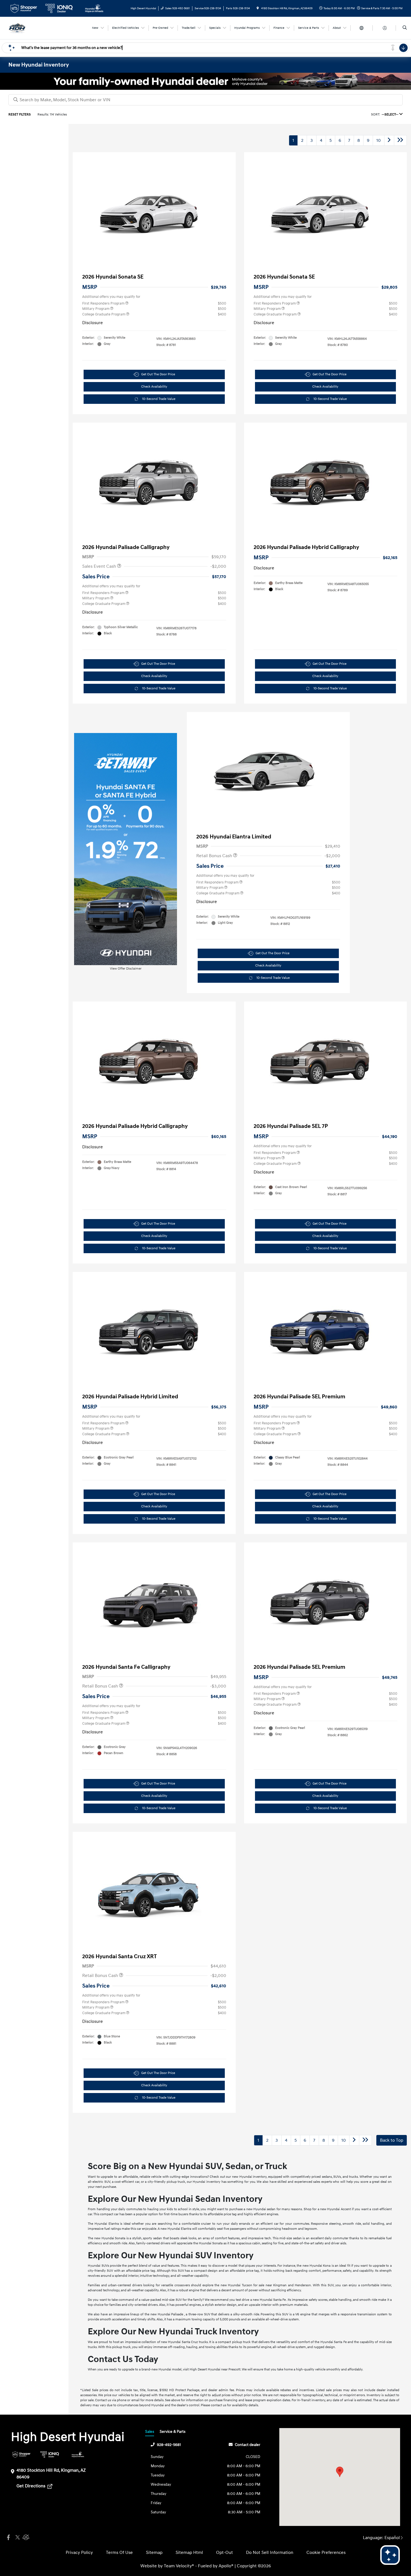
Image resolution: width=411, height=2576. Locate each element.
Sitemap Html (189, 2553)
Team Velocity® (179, 2566)
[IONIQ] (50, 2454)
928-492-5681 (169, 2445)
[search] (405, 28)
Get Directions (31, 2486)
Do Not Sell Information (270, 2553)
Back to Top (392, 2140)
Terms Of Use (119, 2553)
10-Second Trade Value (159, 399)
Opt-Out (225, 2553)
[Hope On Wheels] (78, 2454)
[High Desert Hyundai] (17, 28)
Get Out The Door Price (158, 374)
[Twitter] (17, 2538)
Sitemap (154, 2553)
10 (379, 140)
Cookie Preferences (326, 2553)
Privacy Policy (79, 2553)
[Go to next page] (389, 140)
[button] (340, 2472)
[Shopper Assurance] (21, 2454)
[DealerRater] (25, 2538)
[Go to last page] (400, 140)
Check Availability (154, 387)
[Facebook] (8, 2538)
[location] (258, 8)
